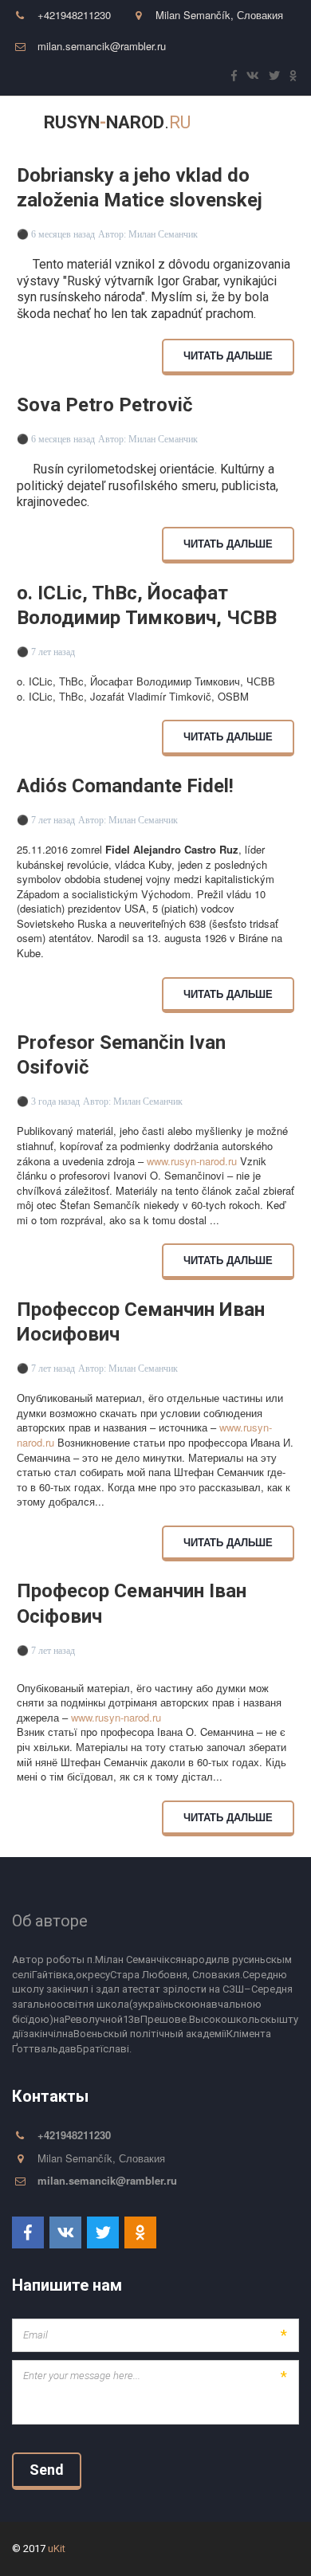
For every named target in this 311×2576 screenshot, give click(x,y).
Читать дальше (228, 355)
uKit (57, 2549)
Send (47, 2470)
